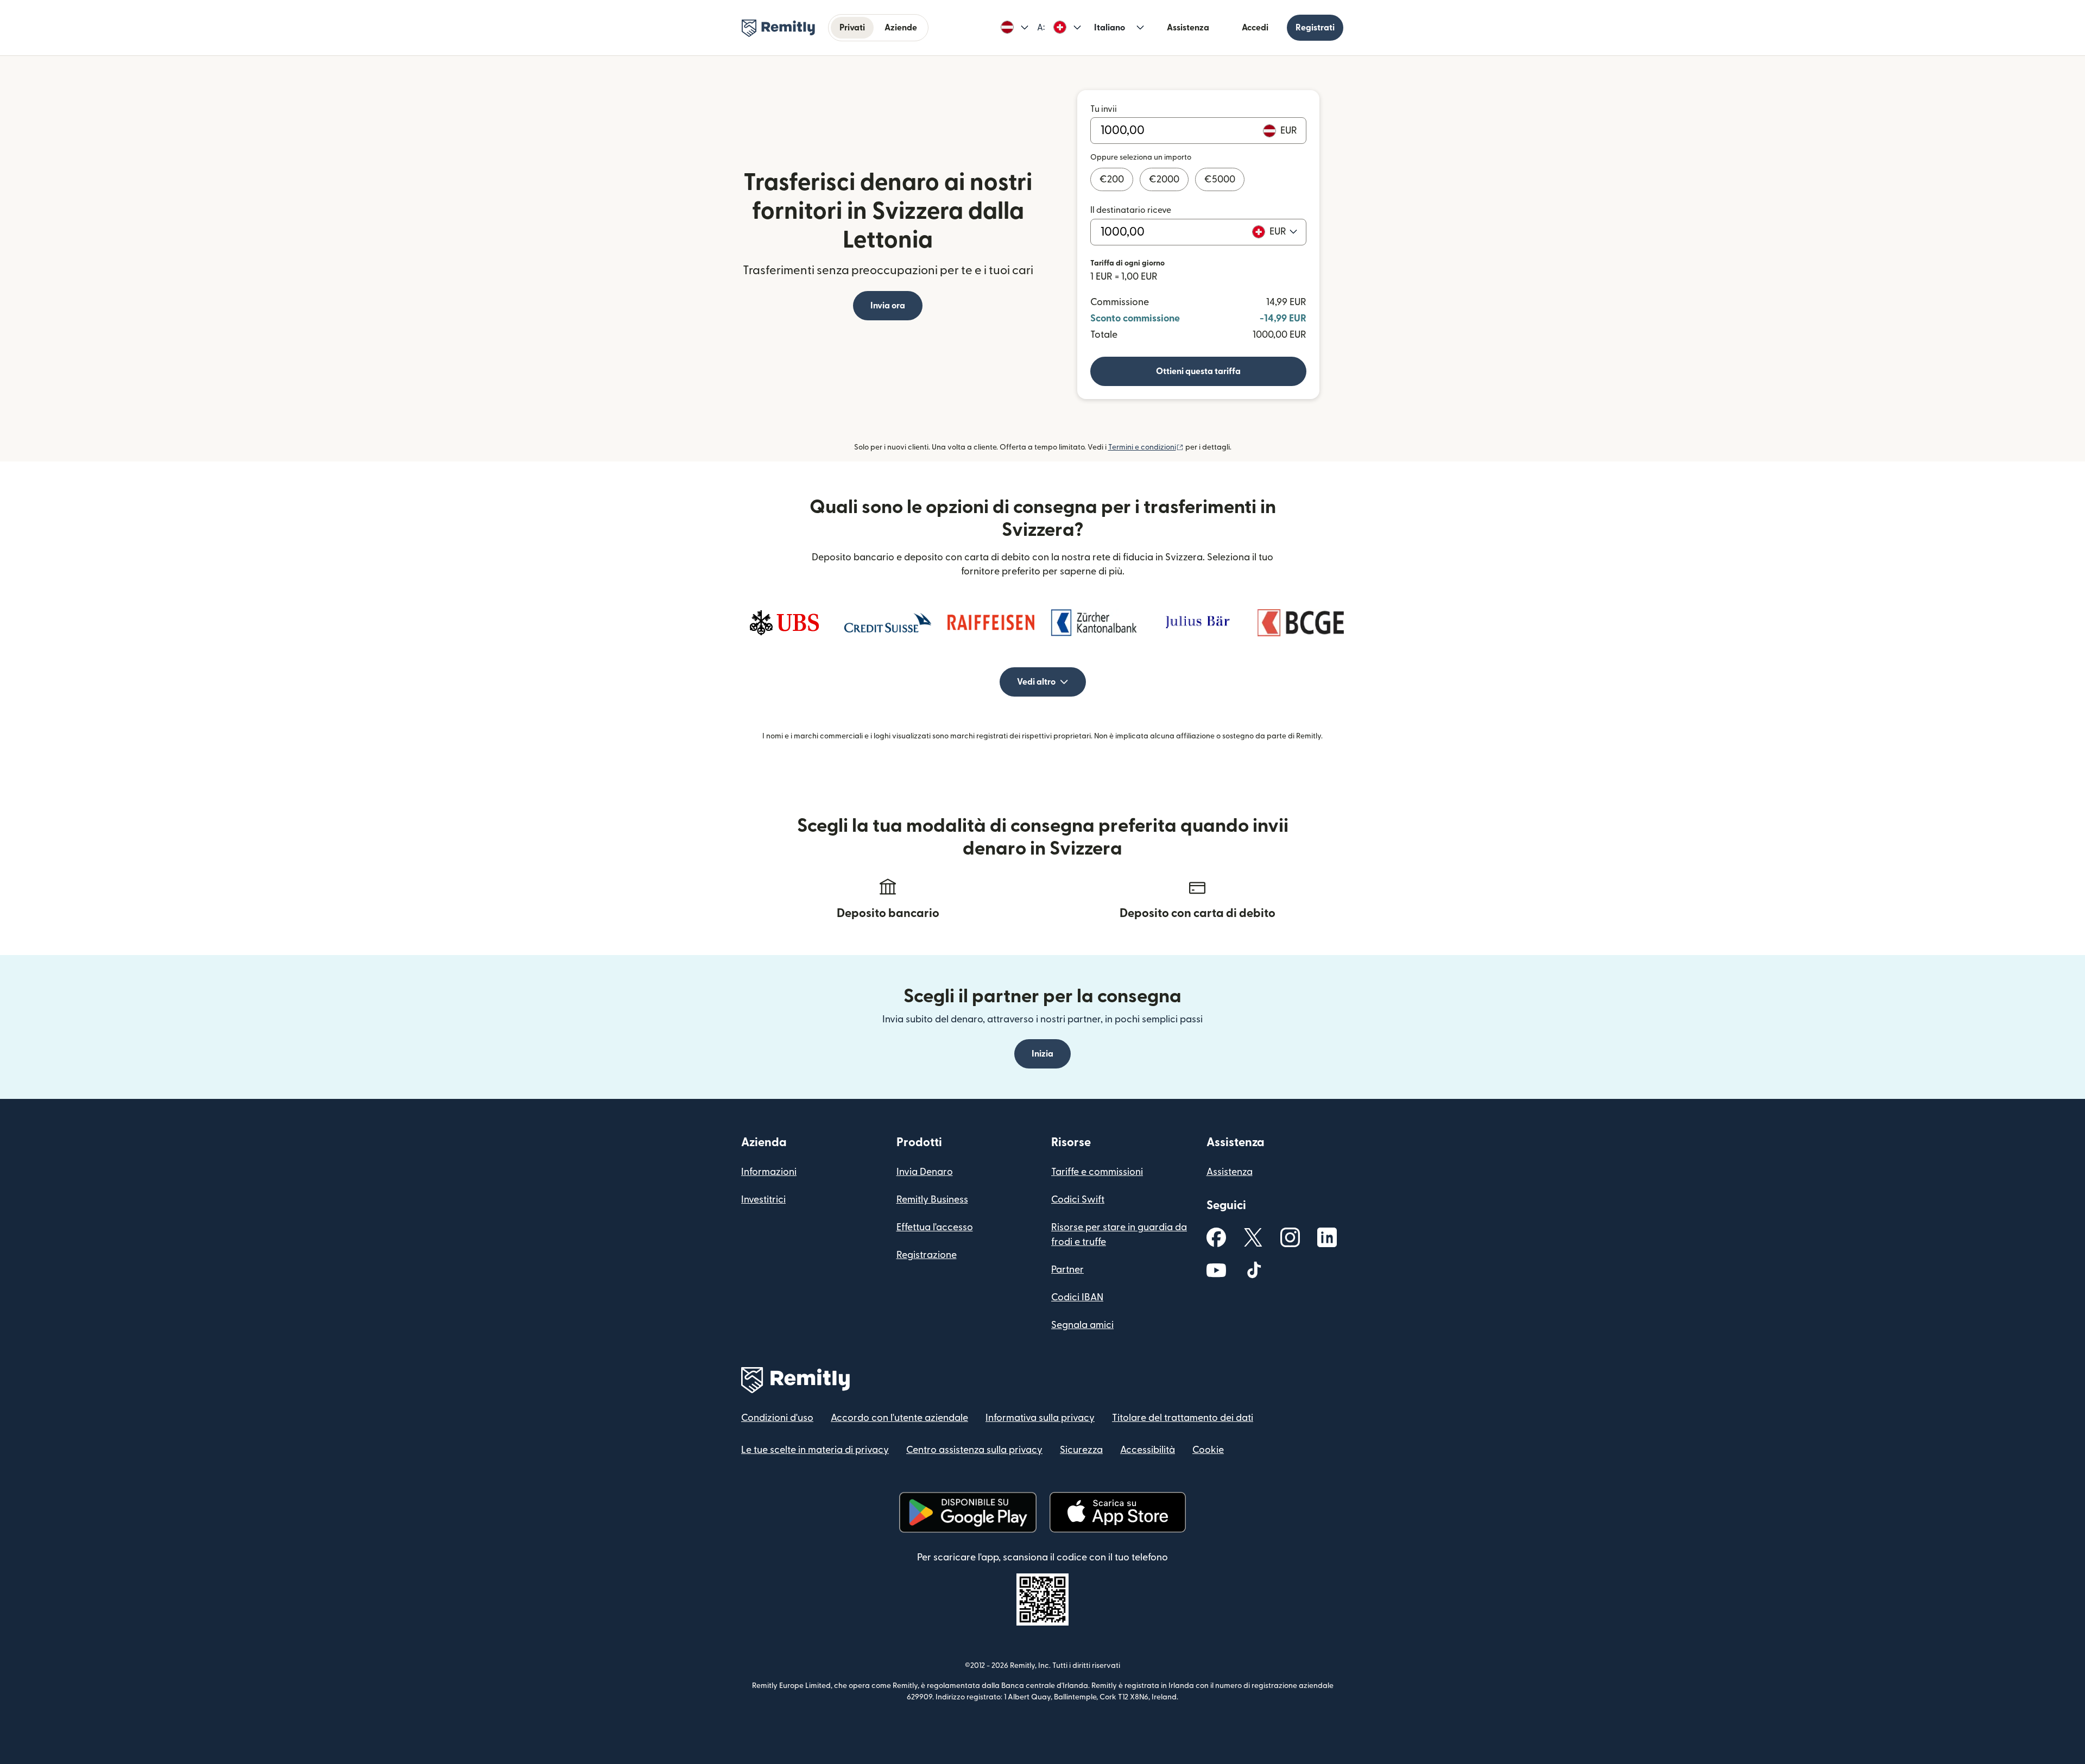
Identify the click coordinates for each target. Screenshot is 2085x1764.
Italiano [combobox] (1110, 28)
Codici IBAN (1077, 1297)
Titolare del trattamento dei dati (1183, 1418)
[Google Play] (968, 1512)
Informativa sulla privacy (1040, 1418)
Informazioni (769, 1172)
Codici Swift (1078, 1200)
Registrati (1315, 28)
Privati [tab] (852, 28)
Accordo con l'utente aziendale (899, 1418)
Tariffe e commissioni (1097, 1172)
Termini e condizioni (1146, 447)
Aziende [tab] (901, 28)
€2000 (1164, 179)
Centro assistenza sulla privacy (974, 1450)
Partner (1067, 1270)
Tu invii (1104, 109)
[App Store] (1118, 1512)
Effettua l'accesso (935, 1227)
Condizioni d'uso (777, 1418)
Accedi (1255, 28)
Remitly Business (932, 1200)
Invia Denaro (925, 1172)
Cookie (1208, 1450)
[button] (1015, 28)
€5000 (1220, 179)
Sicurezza (1081, 1450)
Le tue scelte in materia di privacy (815, 1450)
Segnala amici (1082, 1325)
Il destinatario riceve (1131, 210)
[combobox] (1283, 232)
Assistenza (1188, 28)
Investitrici (763, 1200)
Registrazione (927, 1255)
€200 (1112, 179)
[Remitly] (778, 28)
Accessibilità (1148, 1450)
